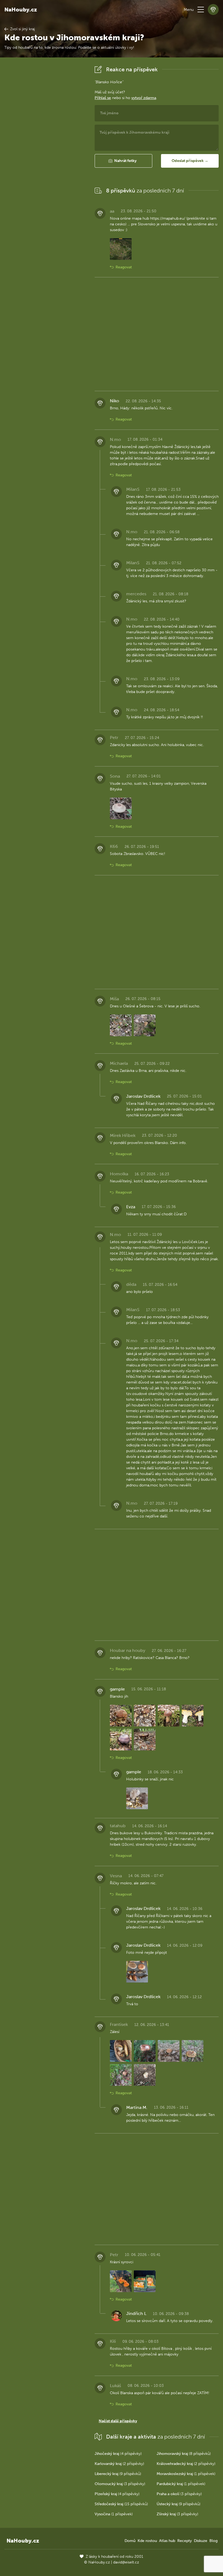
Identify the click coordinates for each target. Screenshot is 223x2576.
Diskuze (201, 2541)
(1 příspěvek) (186, 2474)
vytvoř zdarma (144, 98)
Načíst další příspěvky (118, 2421)
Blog (213, 2541)
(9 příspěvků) (118, 2474)
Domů (130, 2541)
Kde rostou (147, 2541)
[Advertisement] (45, 146)
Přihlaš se (103, 98)
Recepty (185, 2541)
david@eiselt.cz (126, 2562)
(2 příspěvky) (119, 2464)
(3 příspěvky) (120, 2484)
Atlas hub (167, 2541)
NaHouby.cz (21, 10)
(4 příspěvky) (118, 2454)
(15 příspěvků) (121, 2504)
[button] (201, 10)
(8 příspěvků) (184, 2454)
